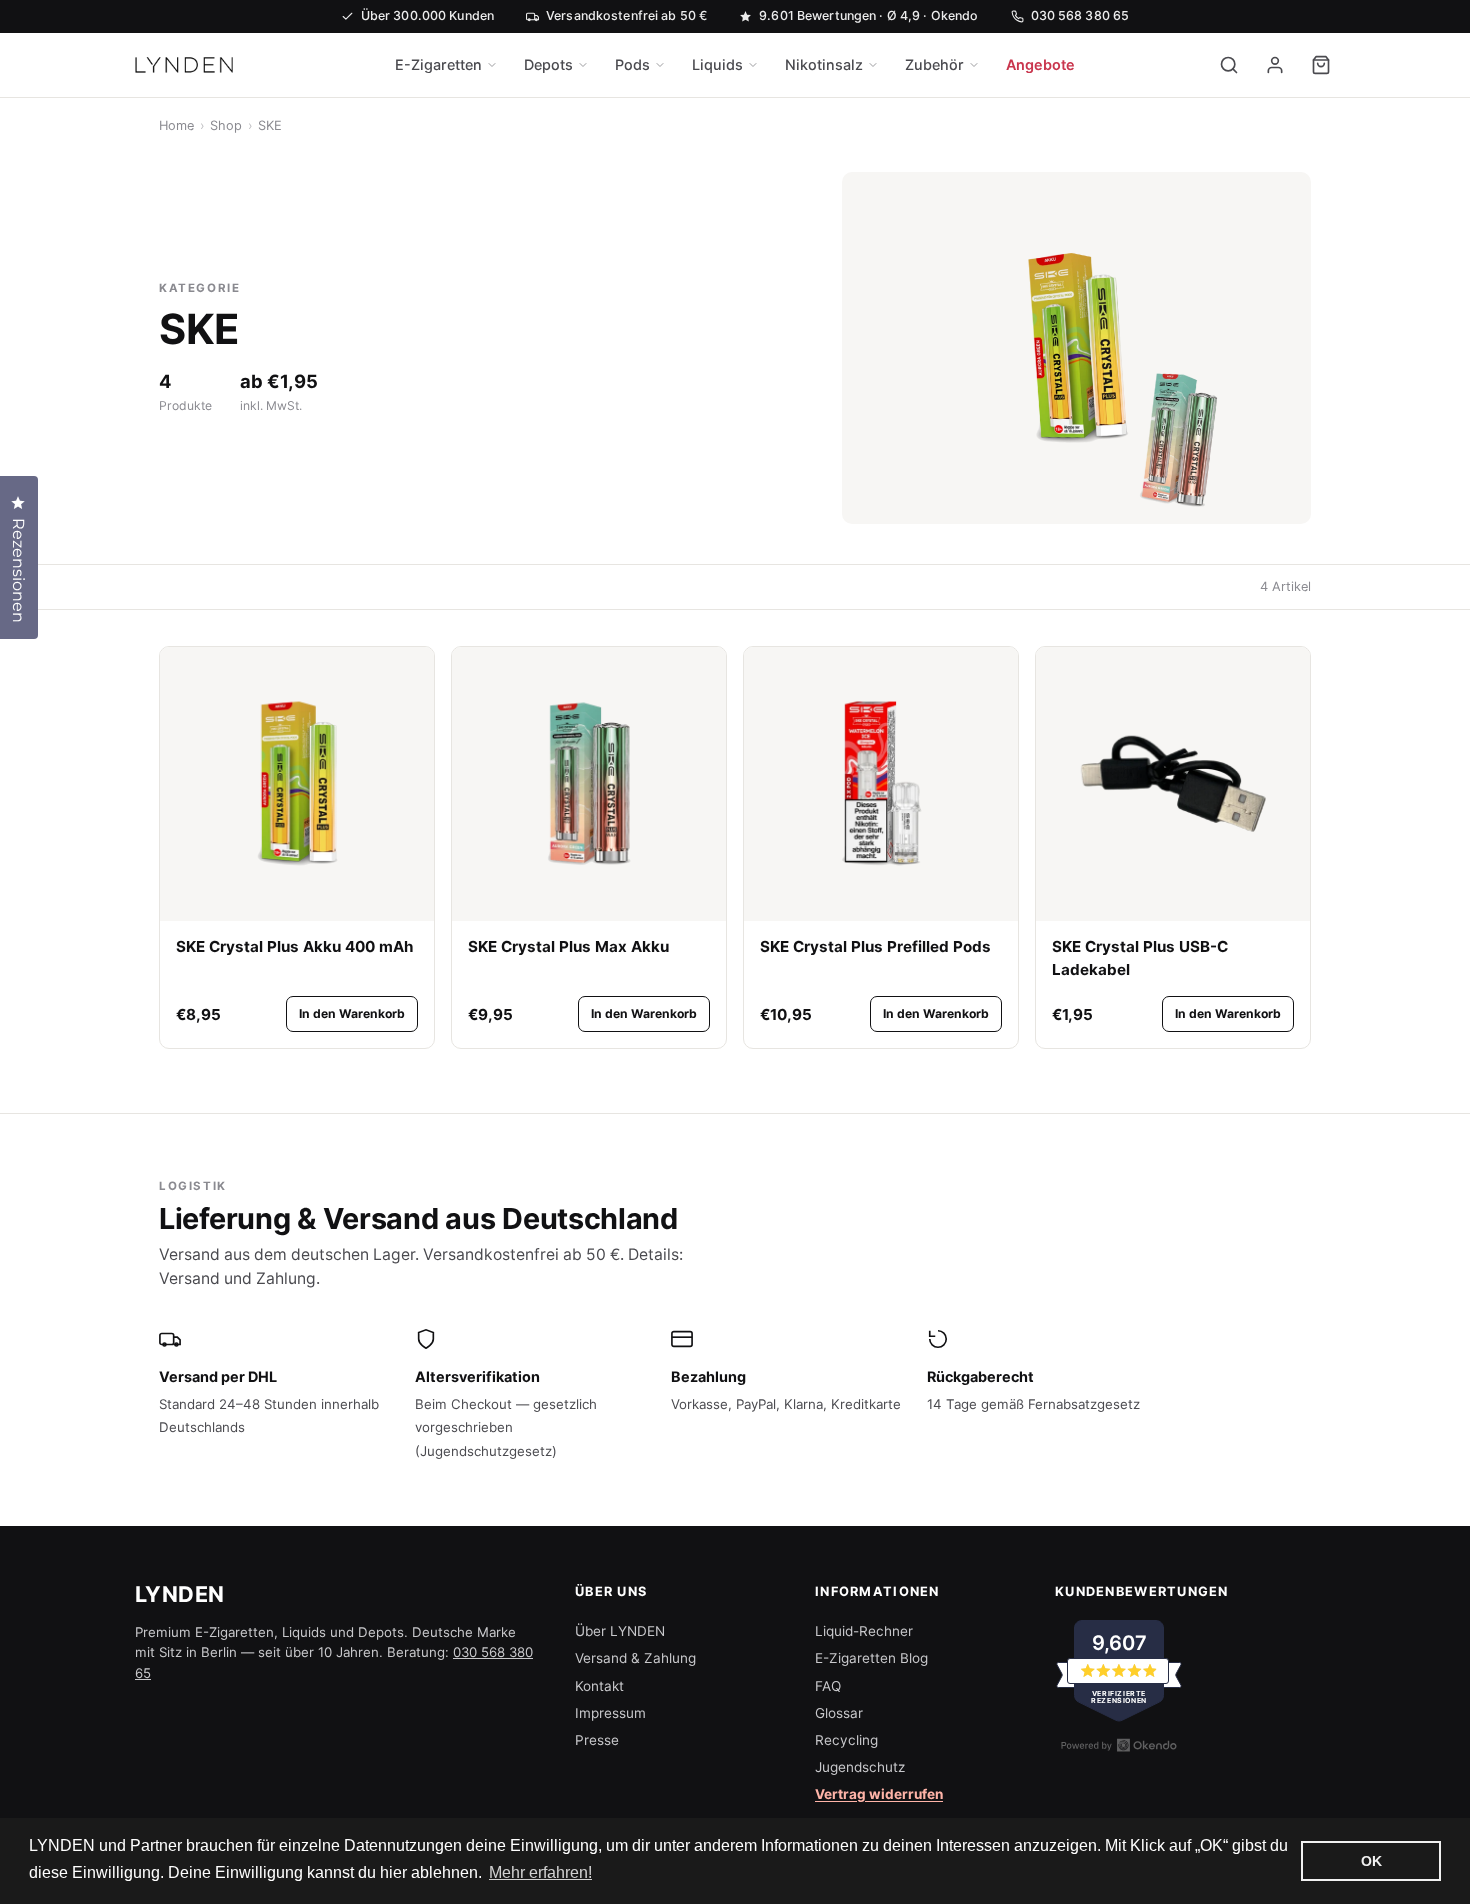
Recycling (846, 1740)
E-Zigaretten (438, 64)
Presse (597, 1740)
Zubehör (934, 64)
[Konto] (1275, 65)
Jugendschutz (860, 1767)
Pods (632, 64)
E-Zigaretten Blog (871, 1658)
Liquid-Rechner (864, 1631)
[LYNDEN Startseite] (184, 65)
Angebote (1040, 64)
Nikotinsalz (824, 64)
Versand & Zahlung (635, 1658)
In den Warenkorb (352, 1013)
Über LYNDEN (620, 1631)
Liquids (717, 64)
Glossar (839, 1713)
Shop (226, 125)
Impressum (610, 1713)
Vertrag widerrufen (879, 1794)
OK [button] (1371, 1861)
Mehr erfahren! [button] (540, 1872)
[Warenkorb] (1321, 65)
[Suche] (1229, 65)
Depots (548, 64)
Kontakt (599, 1686)
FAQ (828, 1686)
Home (176, 125)
